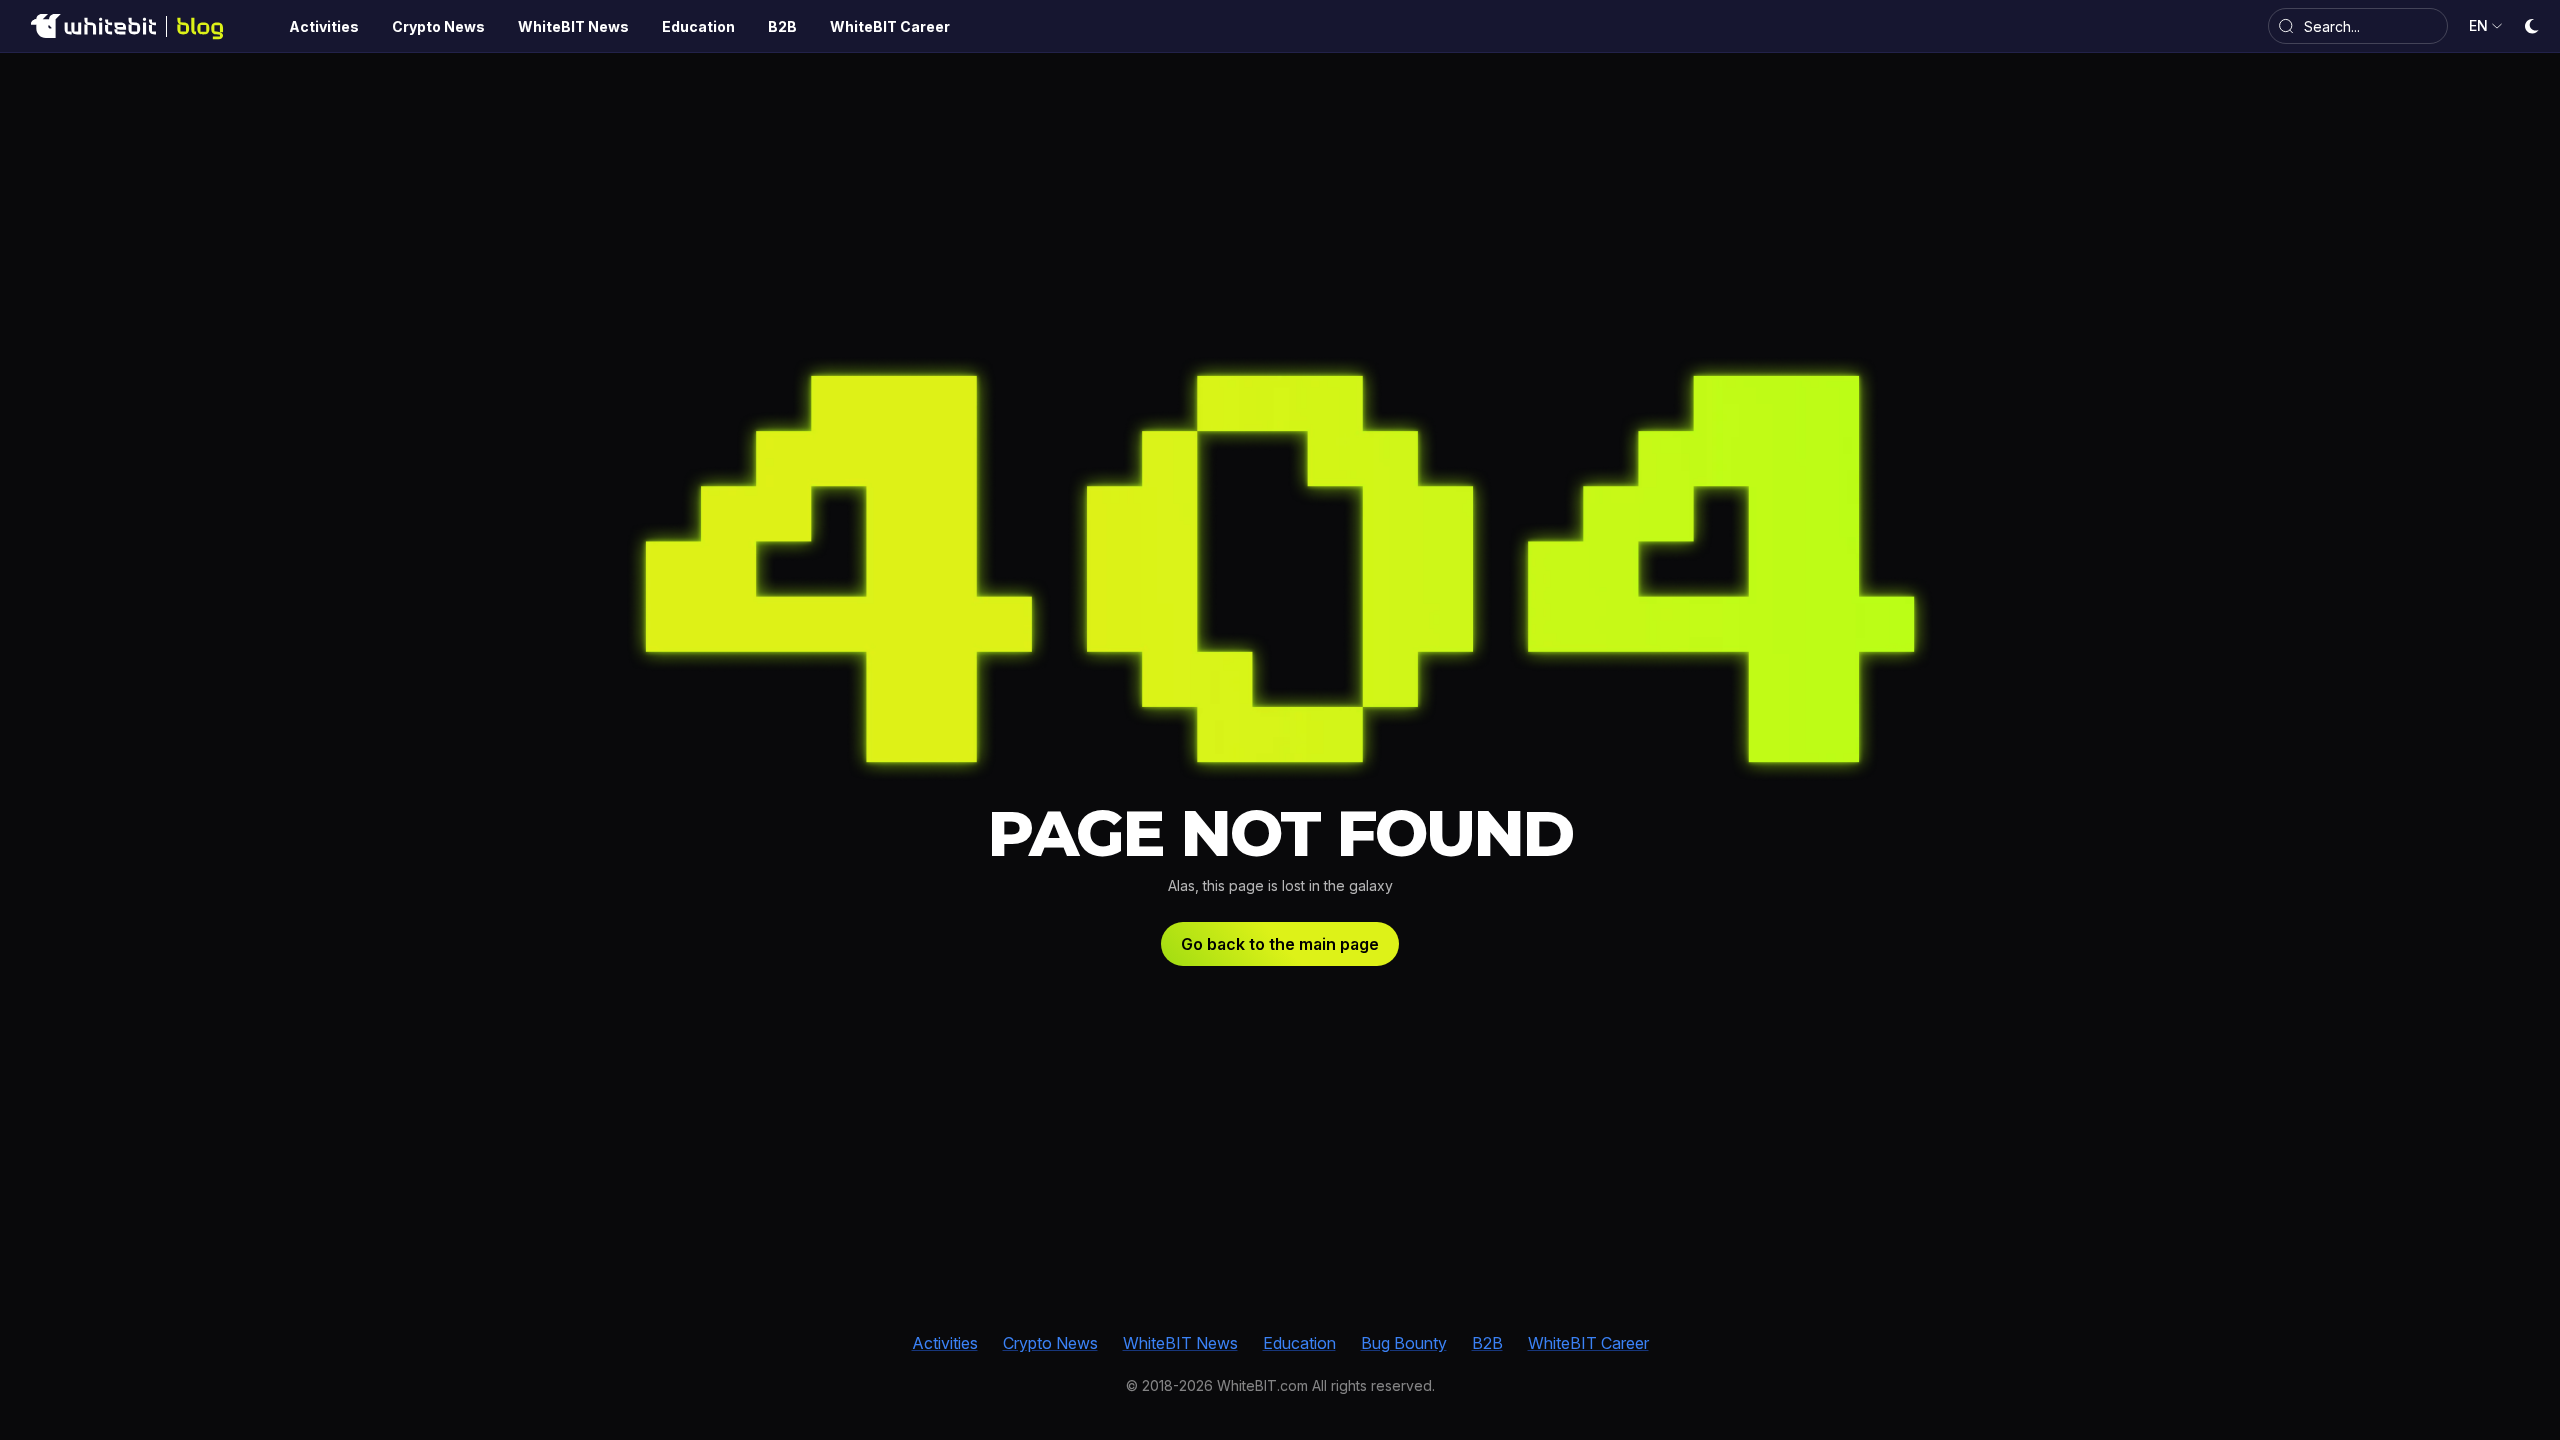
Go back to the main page (1280, 944)
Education (1299, 1343)
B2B (1487, 1343)
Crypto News (1050, 1343)
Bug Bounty (1404, 1343)
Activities (945, 1343)
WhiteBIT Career (1588, 1343)
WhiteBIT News (1180, 1343)
